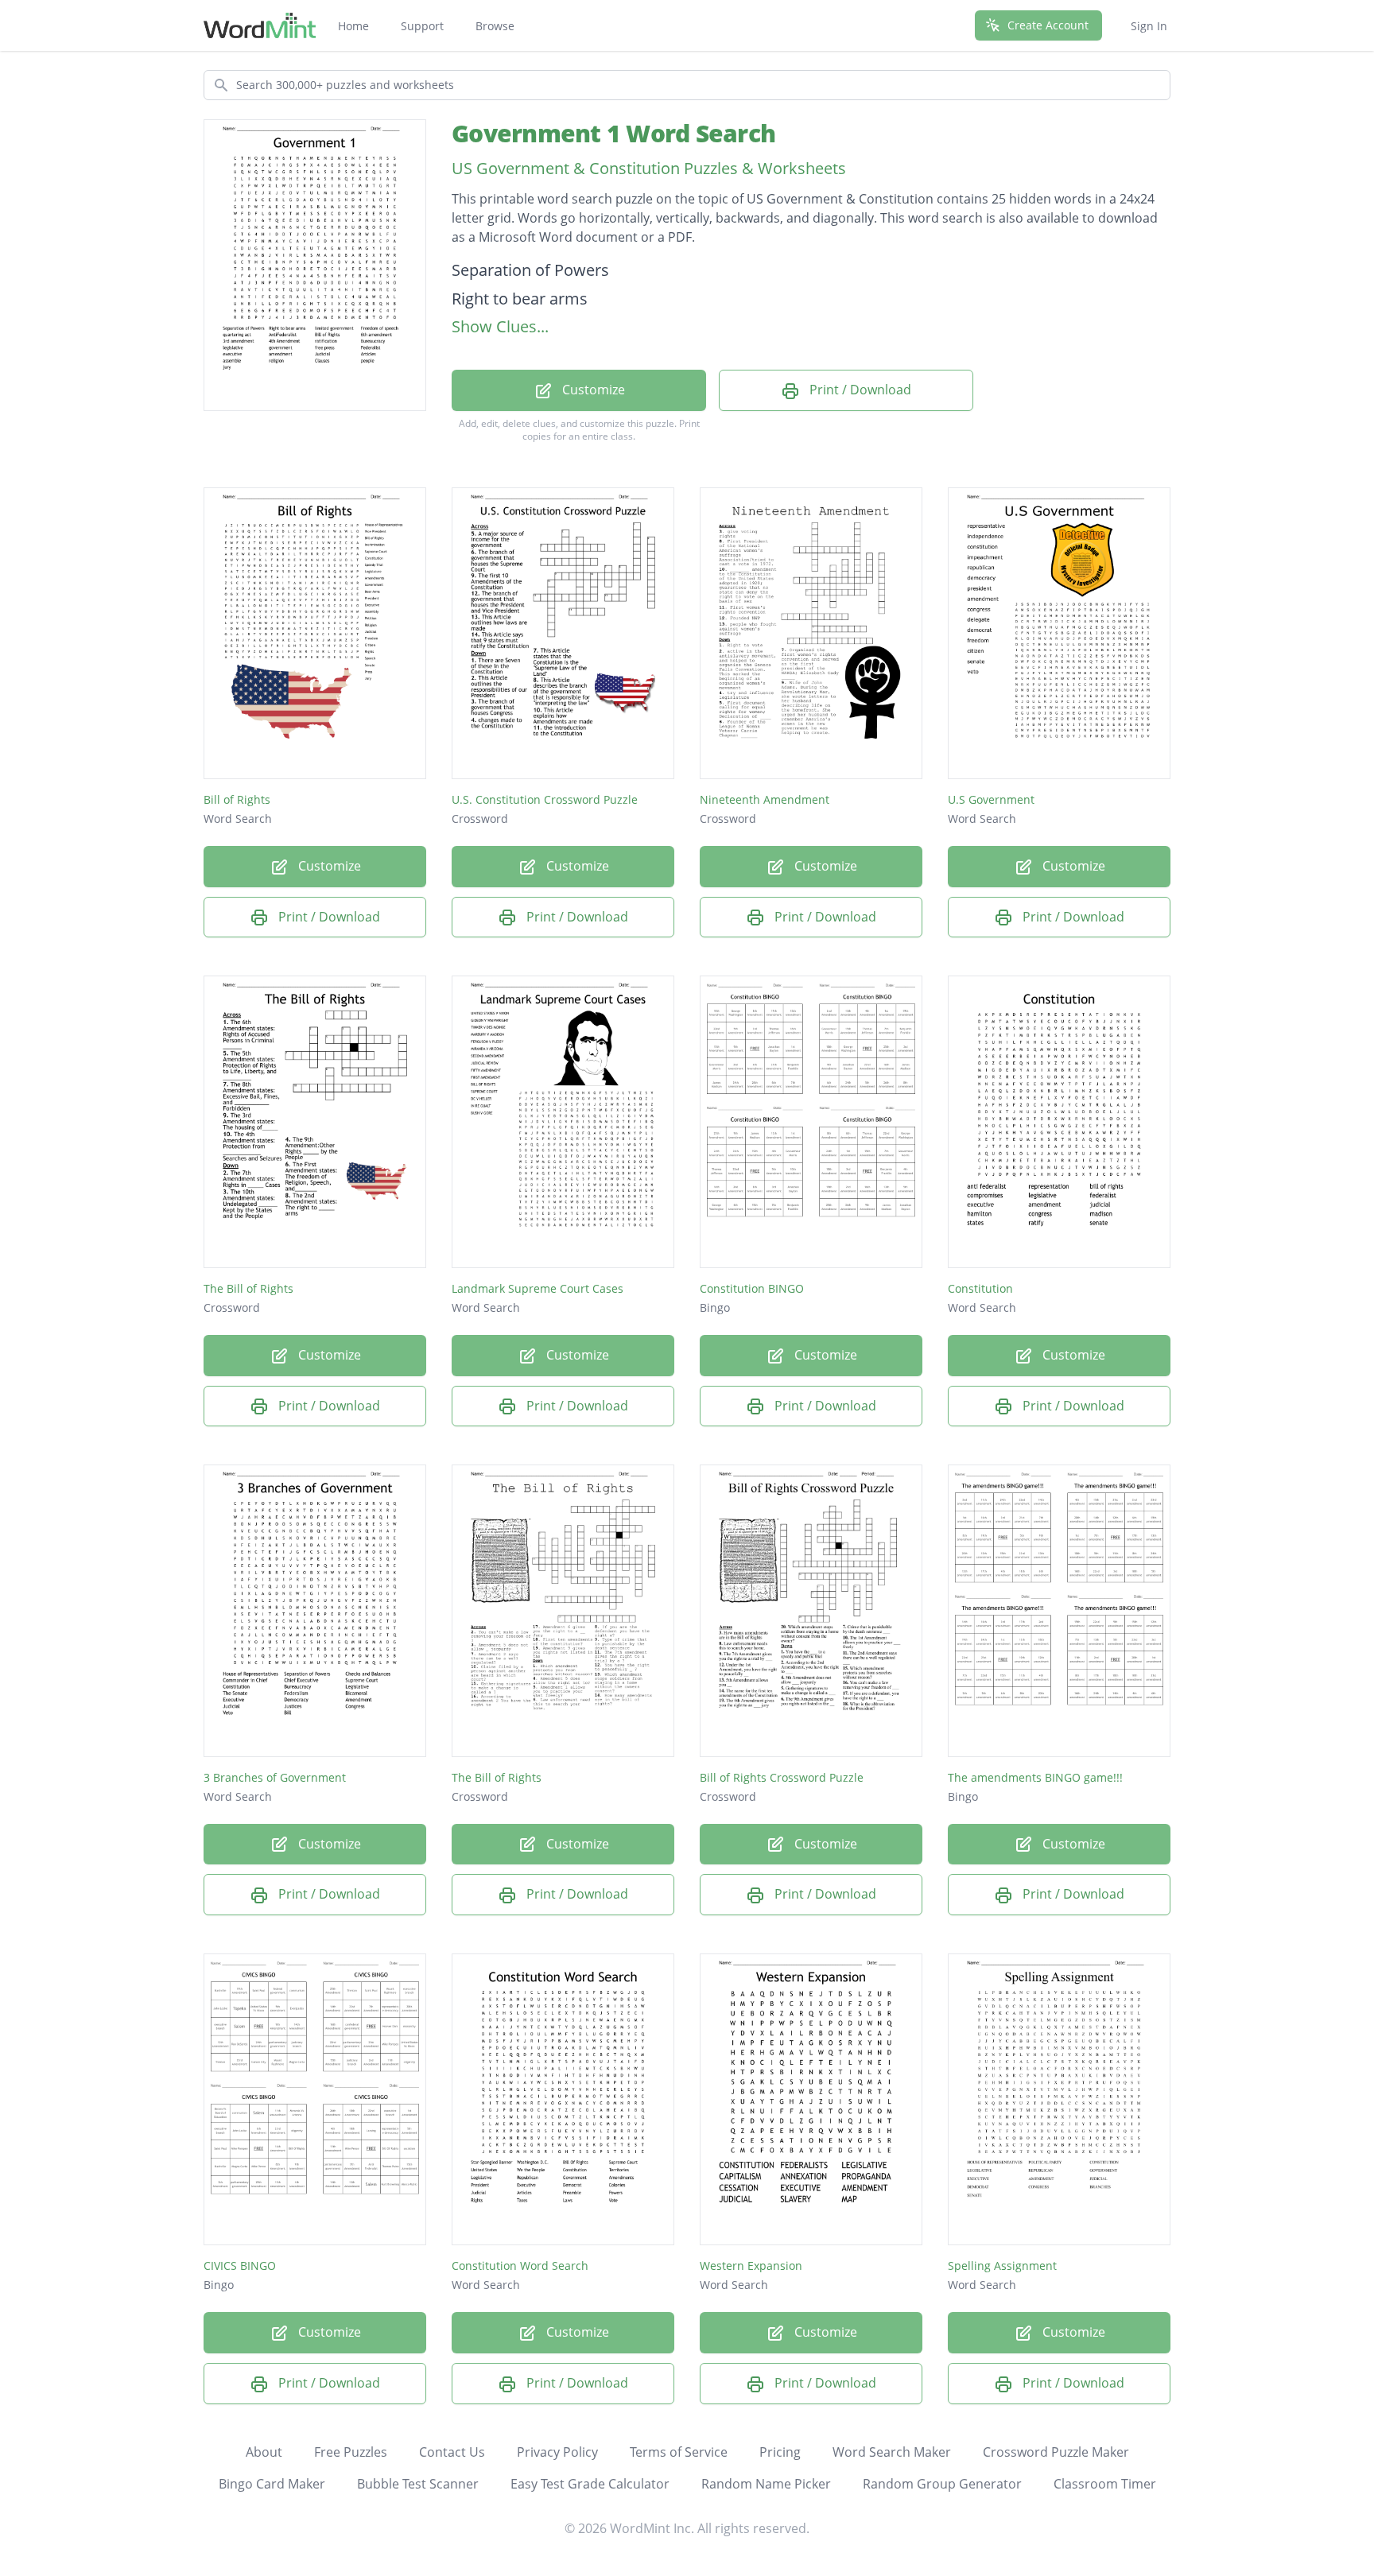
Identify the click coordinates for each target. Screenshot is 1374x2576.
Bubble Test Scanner (418, 2484)
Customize (592, 390)
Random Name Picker (766, 2484)
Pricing (780, 2452)
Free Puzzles (351, 2452)
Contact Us (452, 2452)
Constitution (980, 1288)
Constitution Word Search (520, 2266)
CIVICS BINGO (240, 2266)
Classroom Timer (1105, 2484)
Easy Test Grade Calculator (590, 2484)
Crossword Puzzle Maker (1056, 2452)
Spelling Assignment (1002, 2266)
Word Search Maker (892, 2452)
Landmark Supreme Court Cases (538, 1288)
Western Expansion (751, 2266)
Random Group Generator (942, 2484)
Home (353, 26)
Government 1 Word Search (613, 133)
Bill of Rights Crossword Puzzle (782, 1777)
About (264, 2452)
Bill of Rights (237, 799)
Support (422, 26)
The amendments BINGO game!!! (1035, 1777)
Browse (495, 26)
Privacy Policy (557, 2452)
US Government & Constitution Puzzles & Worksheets (649, 168)
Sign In (1149, 26)
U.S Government (991, 799)
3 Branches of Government (275, 1777)
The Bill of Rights (248, 1288)
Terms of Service (679, 2452)
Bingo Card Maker (272, 2484)
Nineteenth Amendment (765, 799)
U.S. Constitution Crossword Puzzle (545, 799)
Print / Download (859, 390)
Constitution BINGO (752, 1288)
